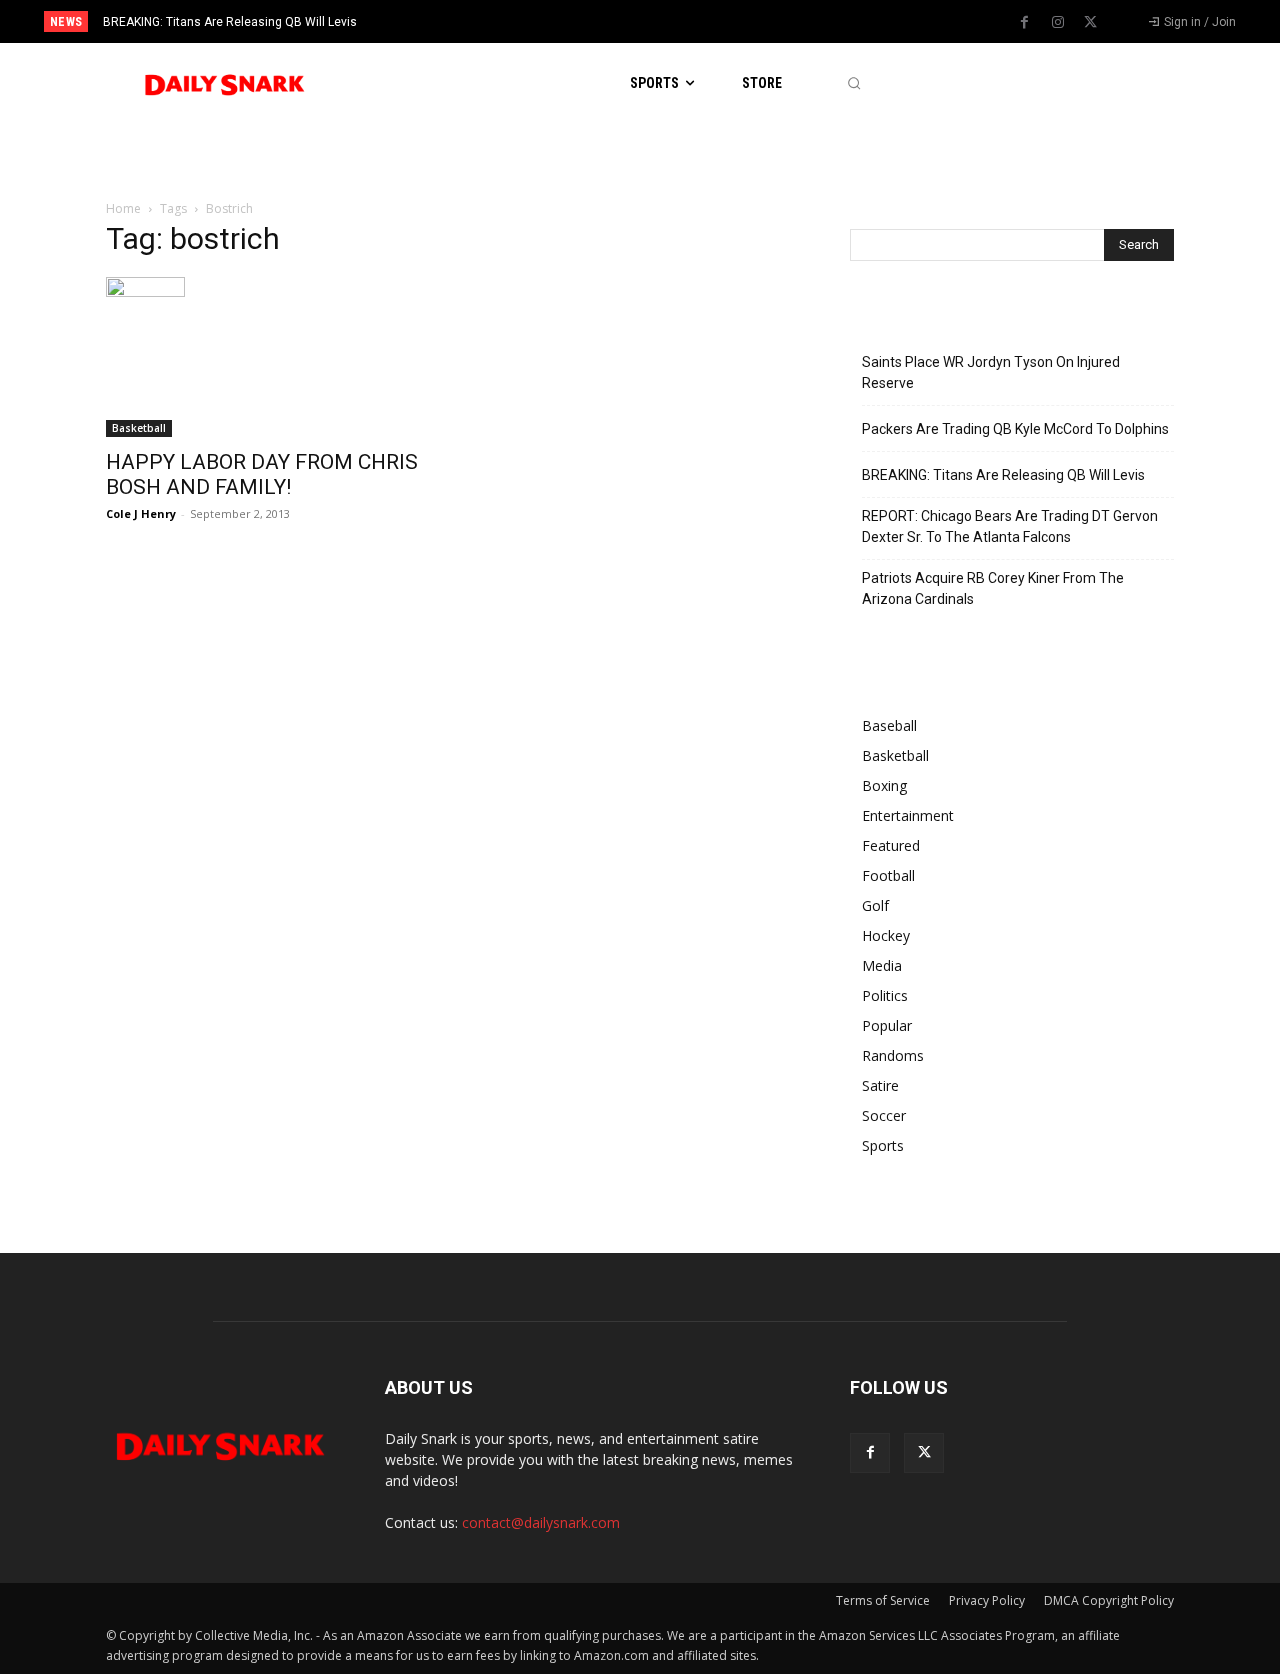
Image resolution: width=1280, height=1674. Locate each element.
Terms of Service (883, 1600)
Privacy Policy (987, 1600)
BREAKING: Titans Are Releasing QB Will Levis (230, 22)
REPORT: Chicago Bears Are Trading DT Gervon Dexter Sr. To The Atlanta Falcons (1010, 526)
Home (123, 208)
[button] (853, 83)
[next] (706, 21)
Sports (883, 1145)
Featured (891, 845)
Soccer (884, 1115)
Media (882, 965)
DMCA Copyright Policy (1109, 1600)
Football (888, 875)
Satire (880, 1085)
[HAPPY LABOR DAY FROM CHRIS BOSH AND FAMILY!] (268, 357)
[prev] (674, 21)
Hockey (886, 935)
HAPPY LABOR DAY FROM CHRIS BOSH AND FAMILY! (262, 474)
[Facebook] (1025, 23)
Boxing (884, 785)
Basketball (139, 428)
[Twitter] (1091, 23)
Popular (887, 1025)
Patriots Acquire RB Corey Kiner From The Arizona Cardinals (993, 588)
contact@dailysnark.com (541, 1522)
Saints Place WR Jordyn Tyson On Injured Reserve (991, 372)
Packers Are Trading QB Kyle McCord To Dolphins (1015, 429)
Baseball (889, 725)
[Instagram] (1058, 23)
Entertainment (908, 815)
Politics (885, 995)
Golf (875, 905)
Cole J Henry (141, 513)
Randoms (893, 1055)
